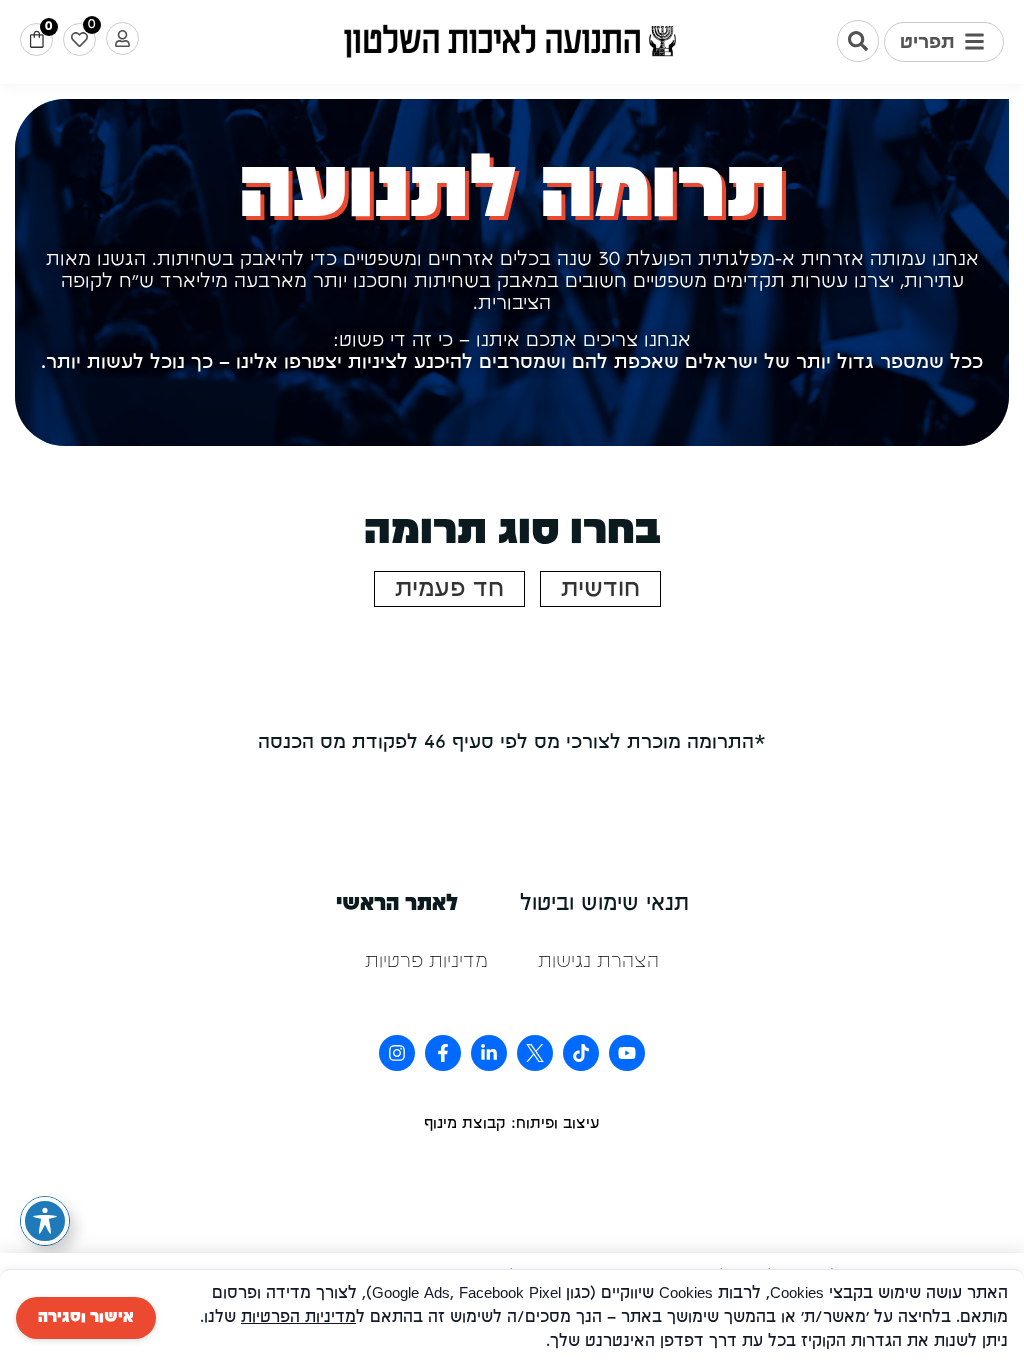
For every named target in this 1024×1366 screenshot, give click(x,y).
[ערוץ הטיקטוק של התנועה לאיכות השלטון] (581, 1053)
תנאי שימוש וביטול (604, 904)
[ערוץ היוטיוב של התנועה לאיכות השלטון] (627, 1053)
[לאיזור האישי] (122, 38)
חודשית (600, 589)
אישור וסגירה (86, 1318)
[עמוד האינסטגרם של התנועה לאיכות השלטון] (397, 1053)
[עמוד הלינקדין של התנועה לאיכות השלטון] (489, 1053)
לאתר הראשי (397, 904)
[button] (944, 42)
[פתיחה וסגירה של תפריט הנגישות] (45, 1221)
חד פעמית (449, 589)
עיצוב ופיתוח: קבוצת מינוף (512, 1124)
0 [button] (48, 26)
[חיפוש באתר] (858, 41)
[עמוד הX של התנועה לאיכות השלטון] (535, 1053)
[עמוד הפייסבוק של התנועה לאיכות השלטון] (443, 1053)
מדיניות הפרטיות (298, 1318)
